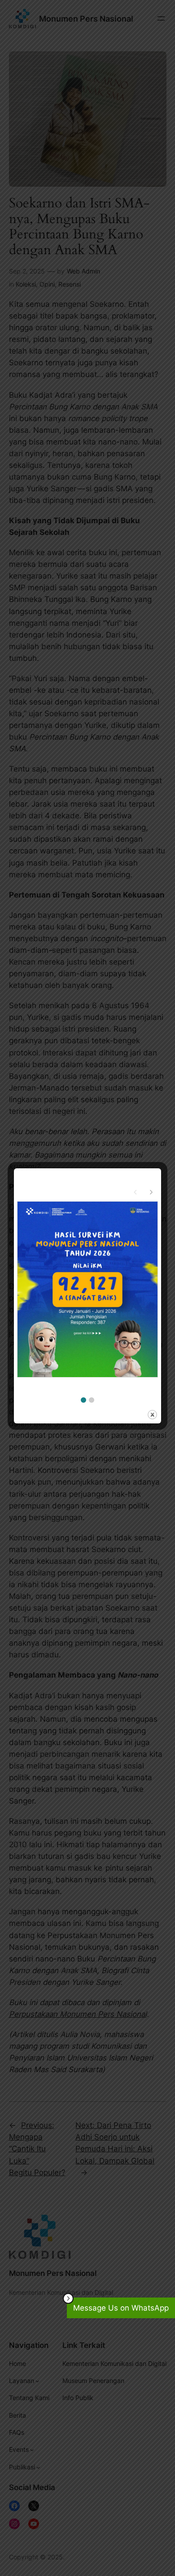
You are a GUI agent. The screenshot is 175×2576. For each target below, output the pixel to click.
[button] (83, 1400)
